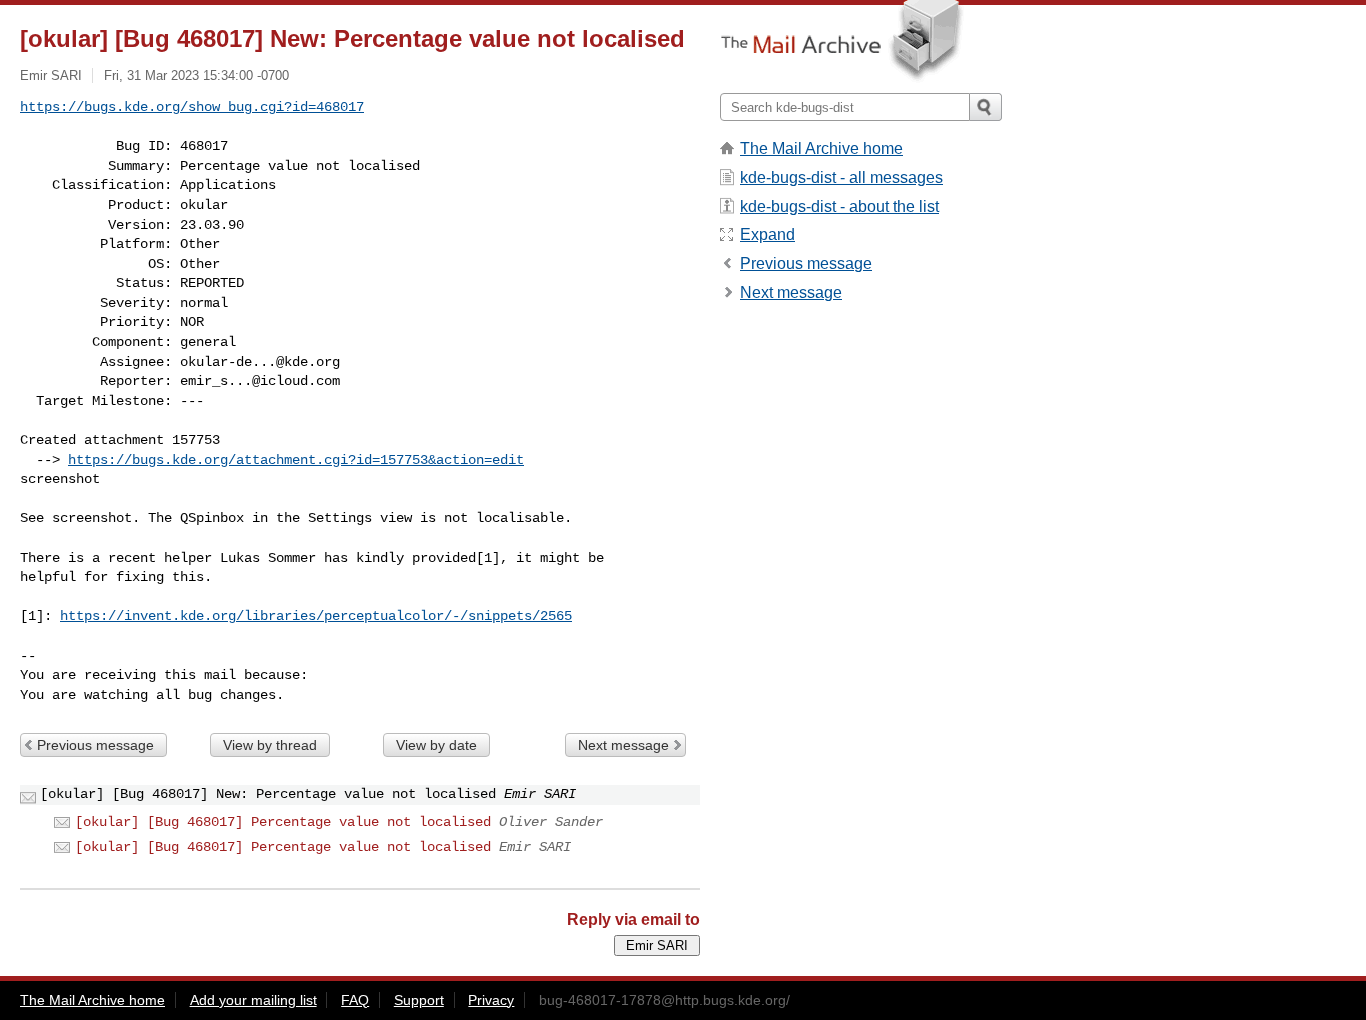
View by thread (270, 745)
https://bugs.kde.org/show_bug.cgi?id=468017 (192, 107)
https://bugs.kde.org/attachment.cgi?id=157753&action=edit (296, 460)
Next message (623, 745)
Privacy (491, 1000)
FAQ (355, 1000)
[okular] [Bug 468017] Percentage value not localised (283, 822)
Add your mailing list (253, 1000)
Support (419, 1000)
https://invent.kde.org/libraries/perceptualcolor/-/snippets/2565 (316, 616)
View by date (436, 745)
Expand (767, 234)
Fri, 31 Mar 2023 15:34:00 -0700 (196, 75)
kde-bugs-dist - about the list (839, 206)
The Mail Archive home (821, 148)
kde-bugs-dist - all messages (841, 177)
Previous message (95, 745)
